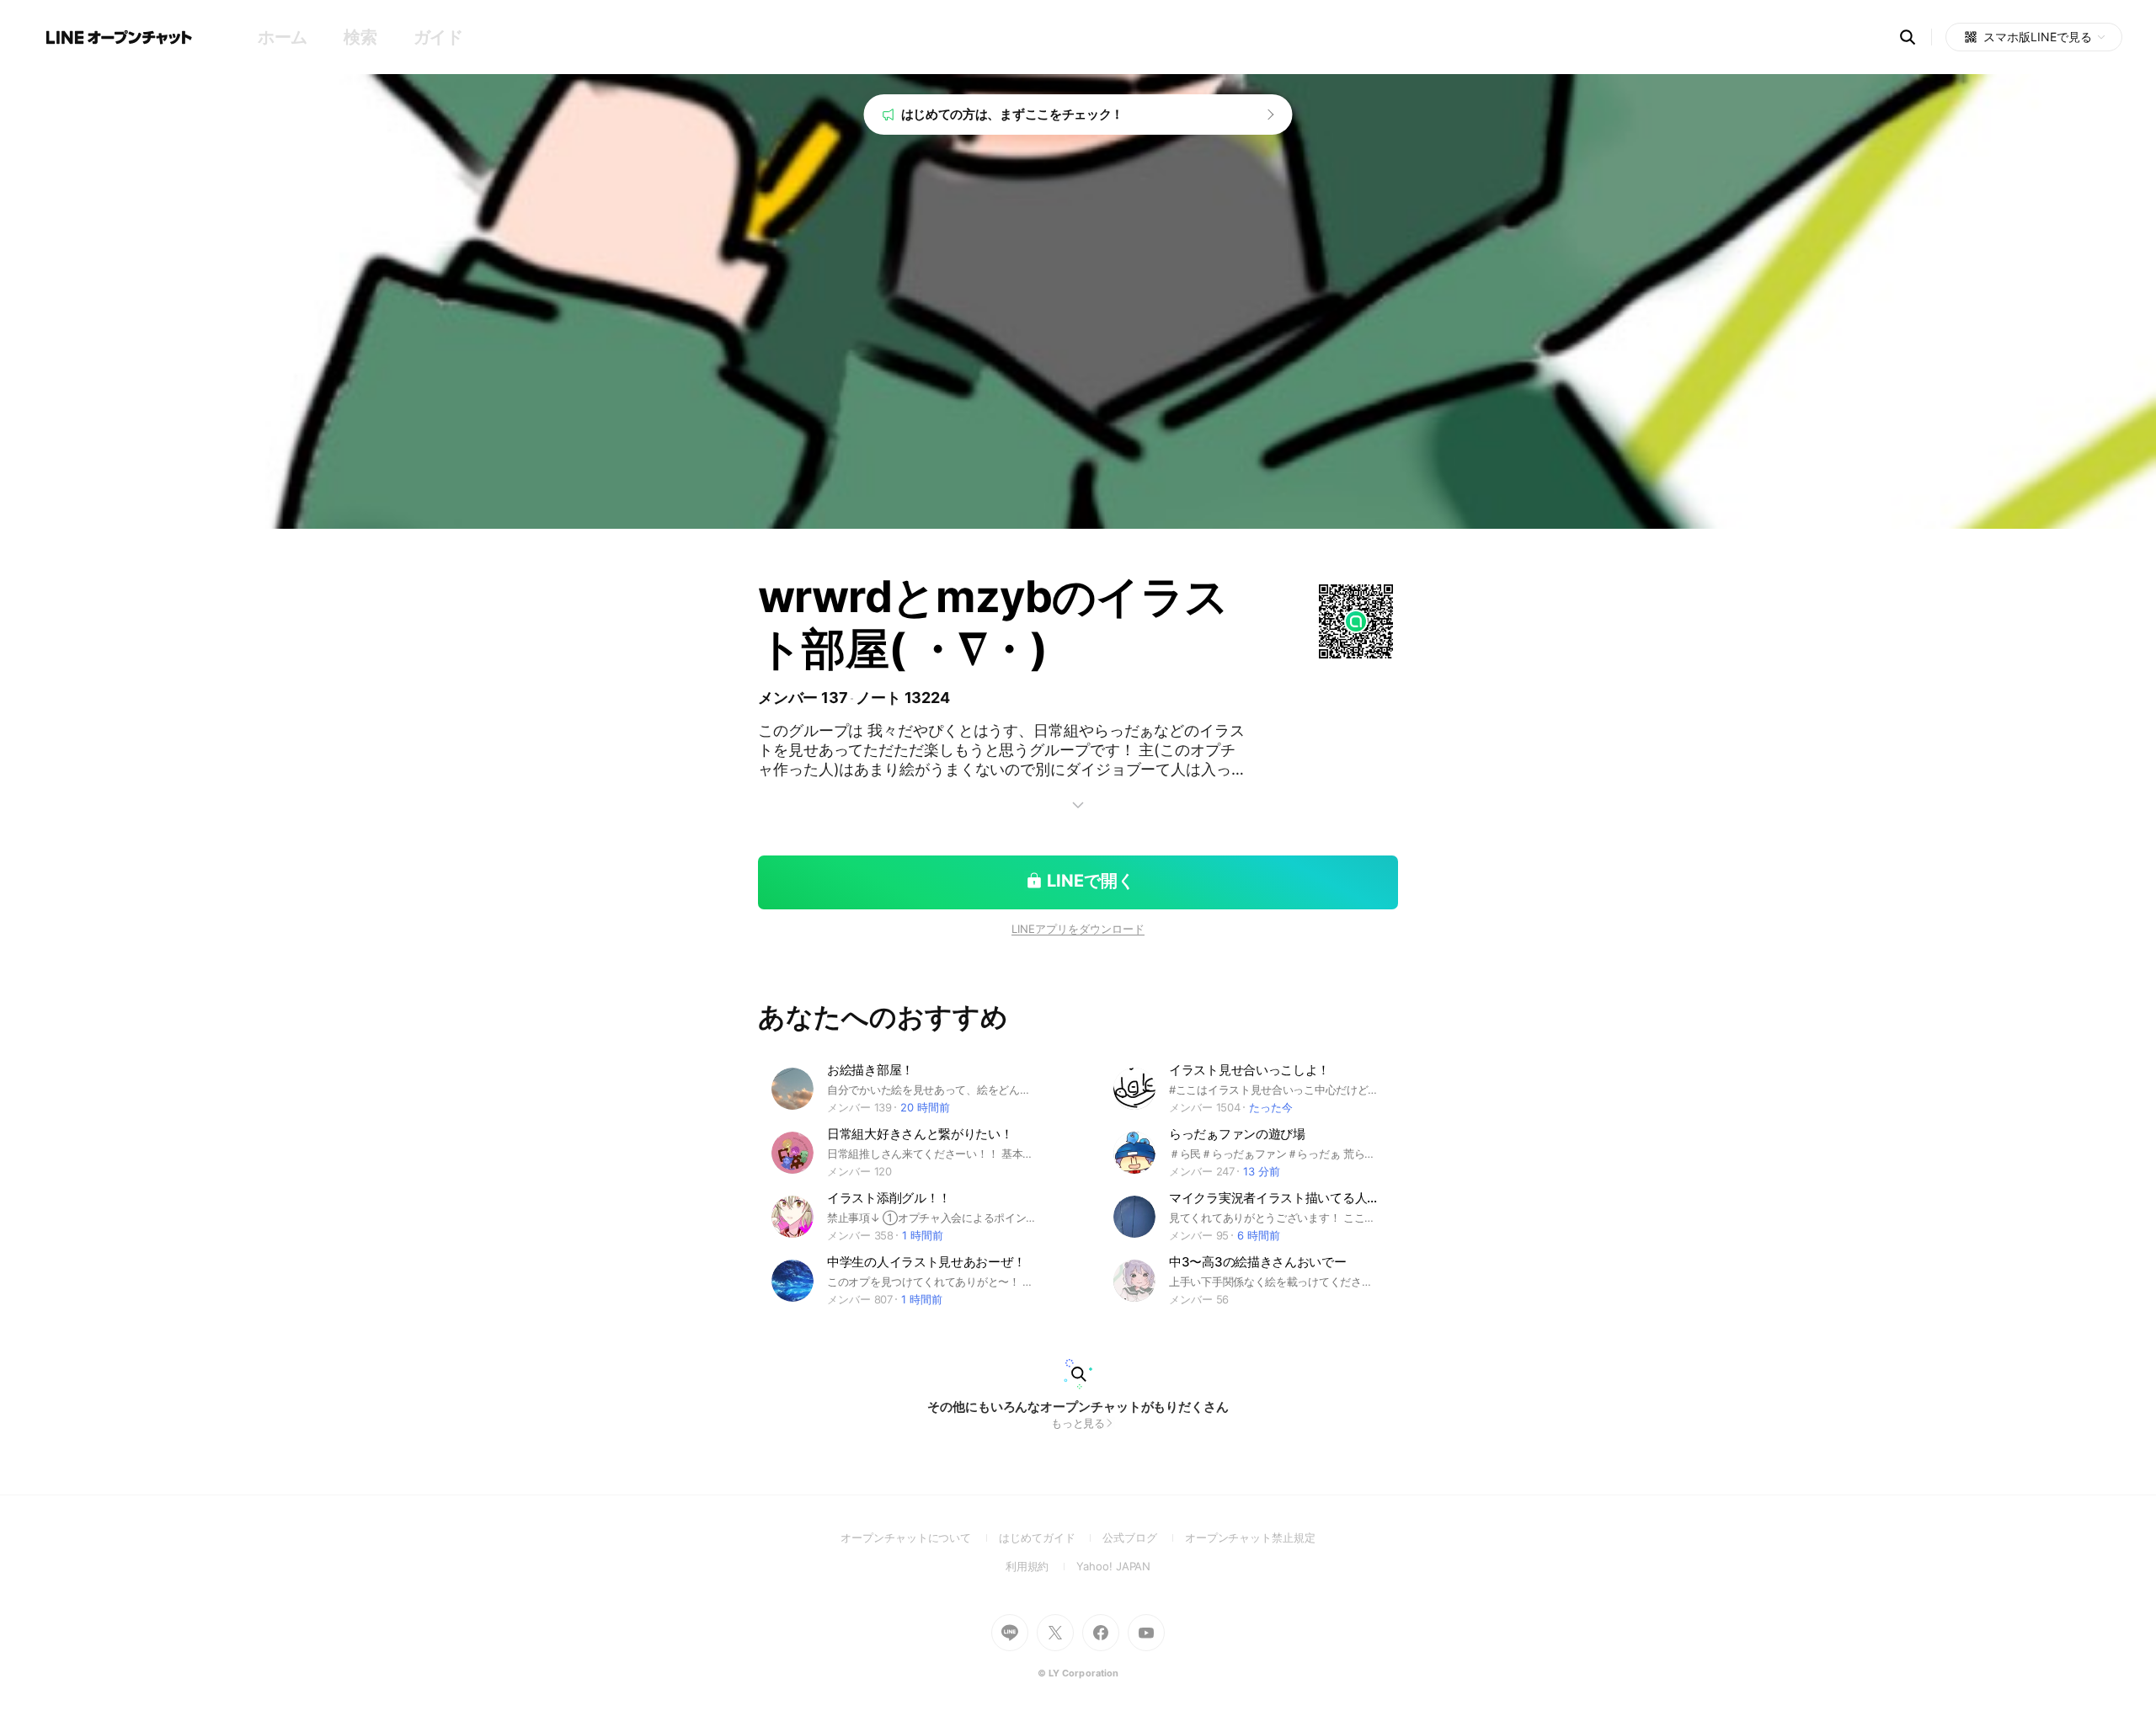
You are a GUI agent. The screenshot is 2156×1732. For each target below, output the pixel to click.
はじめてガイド (1051, 1537)
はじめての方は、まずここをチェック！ (1013, 114)
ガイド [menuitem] (438, 37)
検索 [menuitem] (360, 37)
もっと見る (1078, 1423)
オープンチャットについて (920, 1537)
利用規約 (1041, 1566)
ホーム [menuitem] (283, 37)
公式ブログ (1143, 1537)
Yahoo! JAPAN (1113, 1566)
